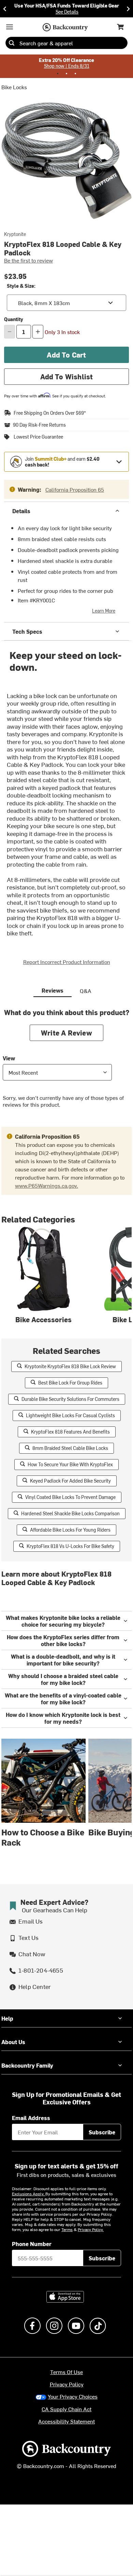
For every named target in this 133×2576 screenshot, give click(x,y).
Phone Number (32, 2244)
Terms (67, 2229)
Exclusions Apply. (29, 2194)
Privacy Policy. (91, 2229)
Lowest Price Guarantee (38, 437)
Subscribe (102, 2132)
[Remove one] (10, 332)
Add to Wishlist (67, 376)
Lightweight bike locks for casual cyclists (70, 1415)
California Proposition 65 (75, 489)
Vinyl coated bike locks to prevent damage (70, 1497)
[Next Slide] (128, 9)
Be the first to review (28, 260)
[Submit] (12, 43)
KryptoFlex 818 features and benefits (70, 1432)
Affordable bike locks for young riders (70, 1530)
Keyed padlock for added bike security (70, 1481)
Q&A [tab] (86, 991)
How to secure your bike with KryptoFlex (70, 1464)
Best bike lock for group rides (70, 1383)
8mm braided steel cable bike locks (70, 1448)
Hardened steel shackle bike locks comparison (70, 1513)
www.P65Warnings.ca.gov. (47, 1185)
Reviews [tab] (53, 990)
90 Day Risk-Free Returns (39, 425)
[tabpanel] (66, 1063)
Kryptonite (15, 234)
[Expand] (119, 462)
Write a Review (66, 1033)
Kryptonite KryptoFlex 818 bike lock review (70, 1366)
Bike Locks (14, 87)
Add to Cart (66, 355)
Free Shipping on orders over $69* (50, 413)
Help (7, 2018)
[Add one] (38, 332)
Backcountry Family (27, 2065)
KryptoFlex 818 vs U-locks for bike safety (70, 1546)
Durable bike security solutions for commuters (70, 1399)
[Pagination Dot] (58, 74)
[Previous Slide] (5, 9)
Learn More (104, 611)
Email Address (31, 2118)
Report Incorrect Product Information (67, 962)
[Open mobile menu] (10, 27)
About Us (13, 2042)
